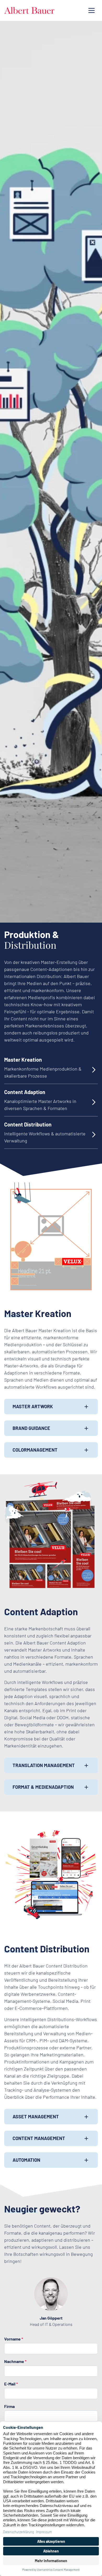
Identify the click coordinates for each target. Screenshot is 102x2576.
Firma (9, 2406)
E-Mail (11, 2384)
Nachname (15, 2361)
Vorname (14, 2339)
